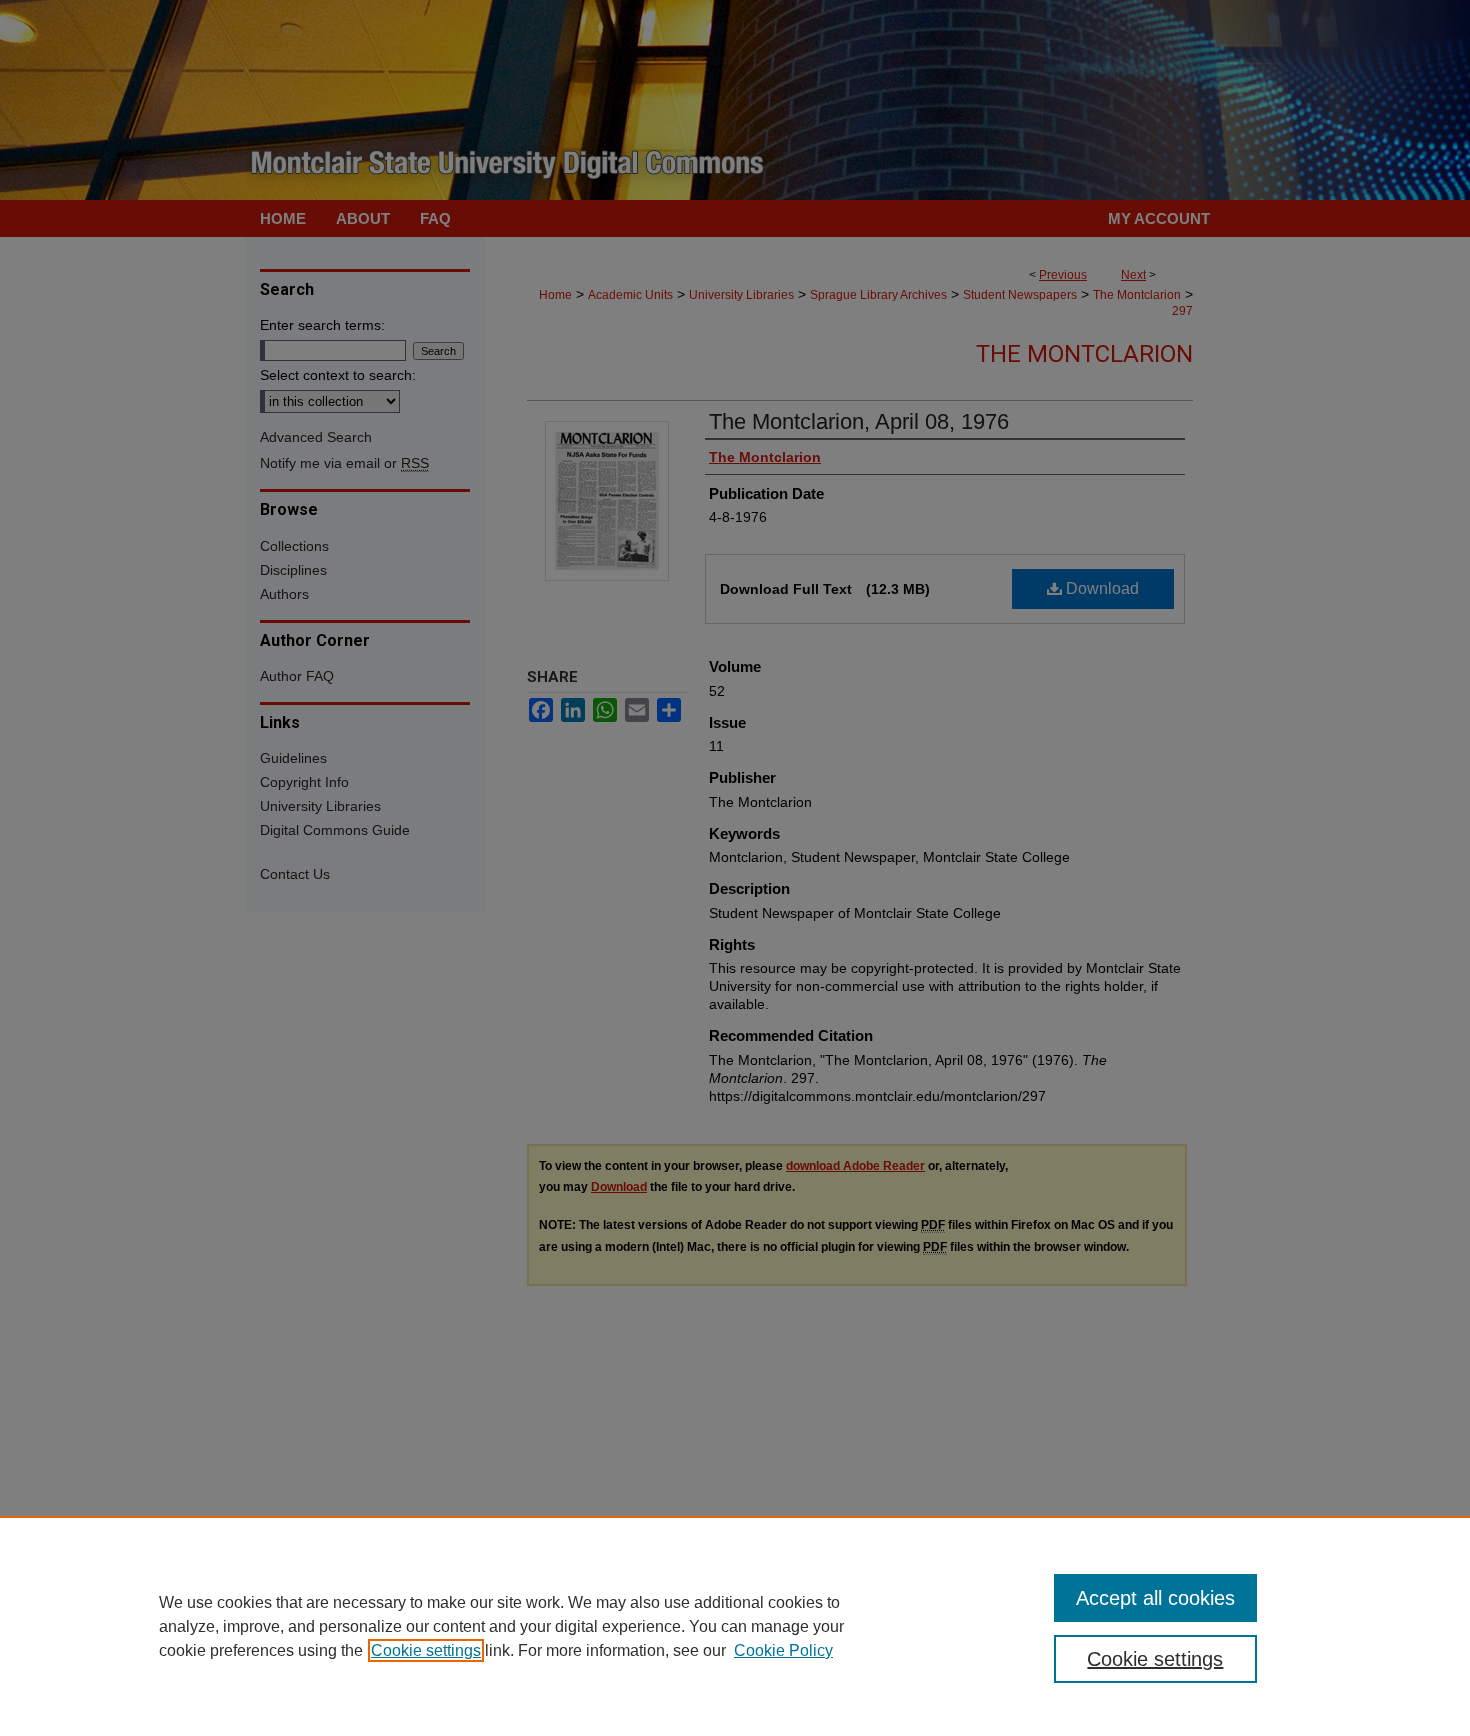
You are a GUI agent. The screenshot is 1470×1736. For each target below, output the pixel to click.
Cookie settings (426, 1650)
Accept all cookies (1155, 1598)
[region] (735, 1626)
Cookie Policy (783, 1650)
